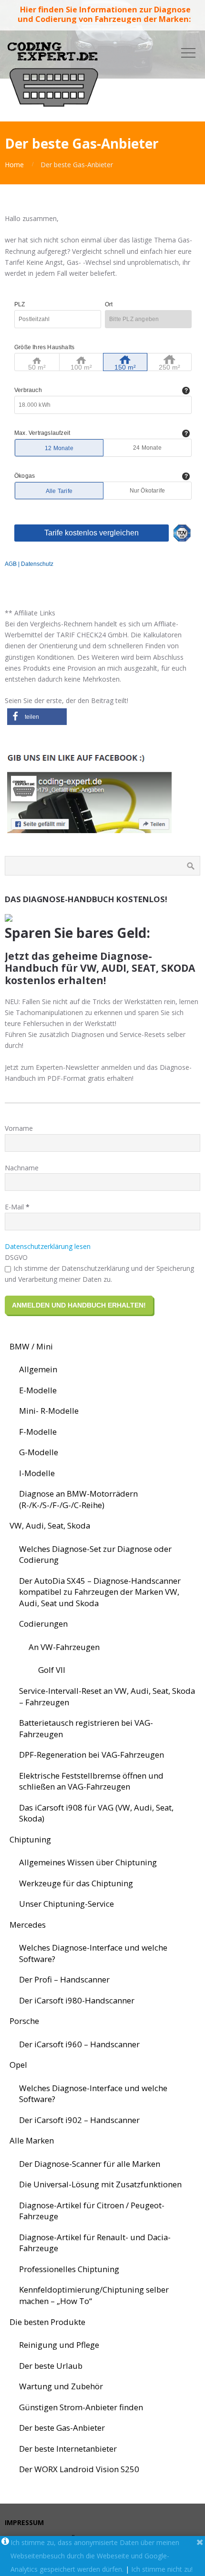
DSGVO (16, 1257)
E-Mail (17, 1207)
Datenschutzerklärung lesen (48, 1246)
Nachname (22, 1168)
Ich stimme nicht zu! (162, 2569)
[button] (37, 717)
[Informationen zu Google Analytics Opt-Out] (5, 2543)
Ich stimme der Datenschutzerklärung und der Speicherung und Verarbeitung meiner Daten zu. (99, 1274)
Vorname (19, 1128)
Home (14, 165)
